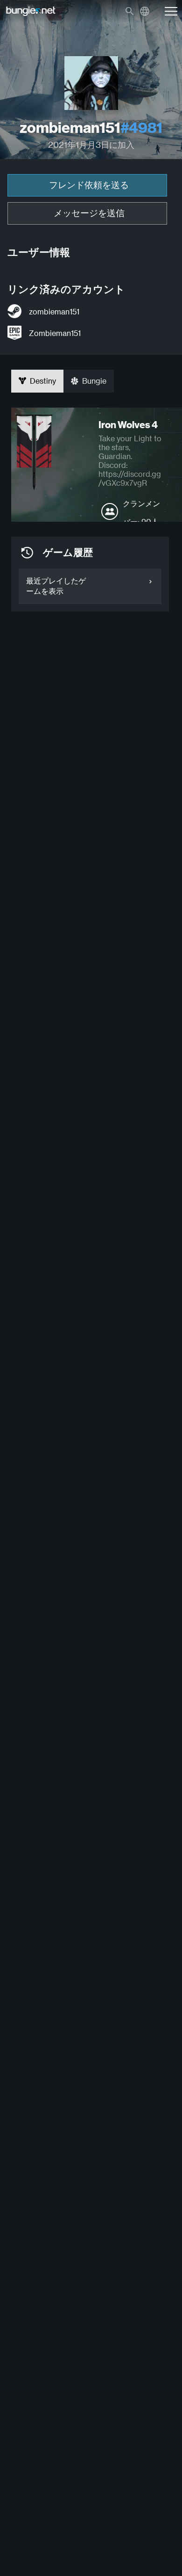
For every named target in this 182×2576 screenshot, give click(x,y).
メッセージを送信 (89, 213)
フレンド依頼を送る (89, 185)
